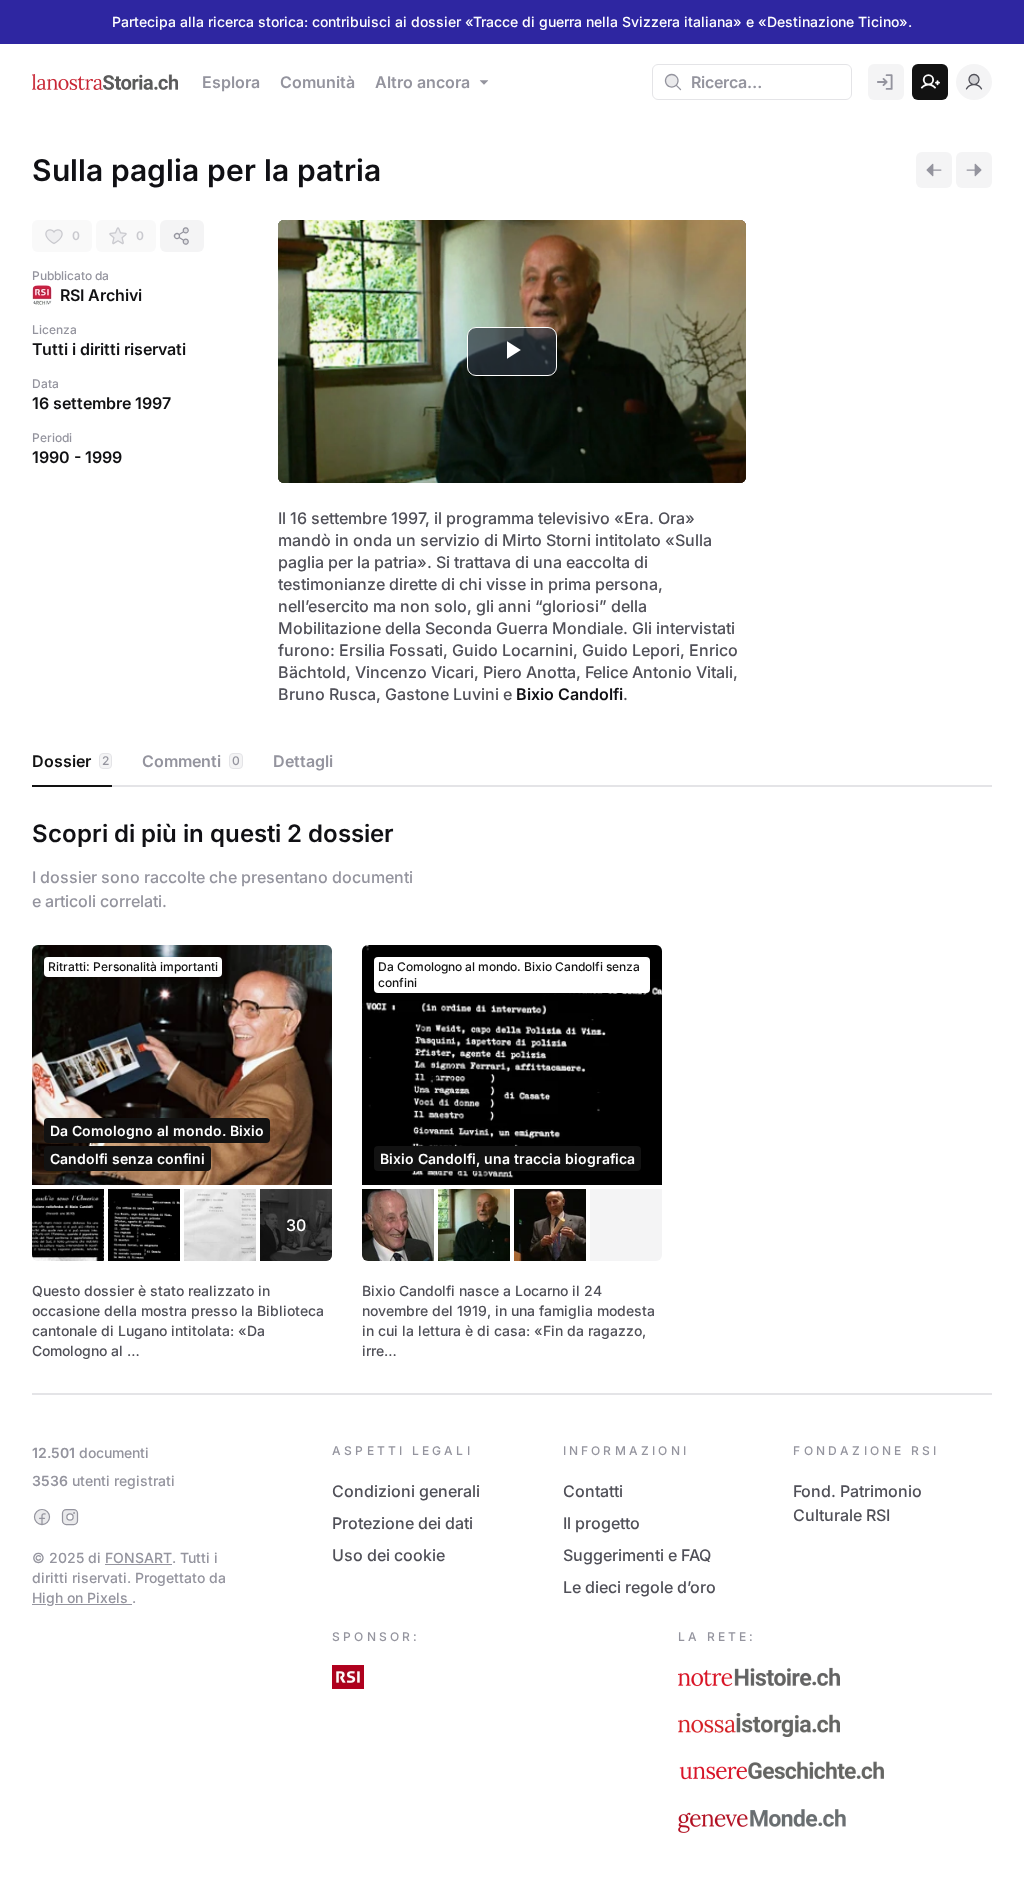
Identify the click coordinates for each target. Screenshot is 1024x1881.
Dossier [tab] (70, 761)
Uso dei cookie (388, 1555)
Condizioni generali (406, 1491)
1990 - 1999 (77, 457)
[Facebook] (42, 1517)
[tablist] (512, 762)
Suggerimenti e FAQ (637, 1555)
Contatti (593, 1491)
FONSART (138, 1557)
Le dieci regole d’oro (639, 1587)
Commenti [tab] (191, 761)
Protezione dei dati (402, 1523)
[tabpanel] (512, 1086)
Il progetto (601, 1523)
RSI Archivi (101, 295)
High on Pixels (82, 1597)
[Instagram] (70, 1517)
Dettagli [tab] (303, 761)
